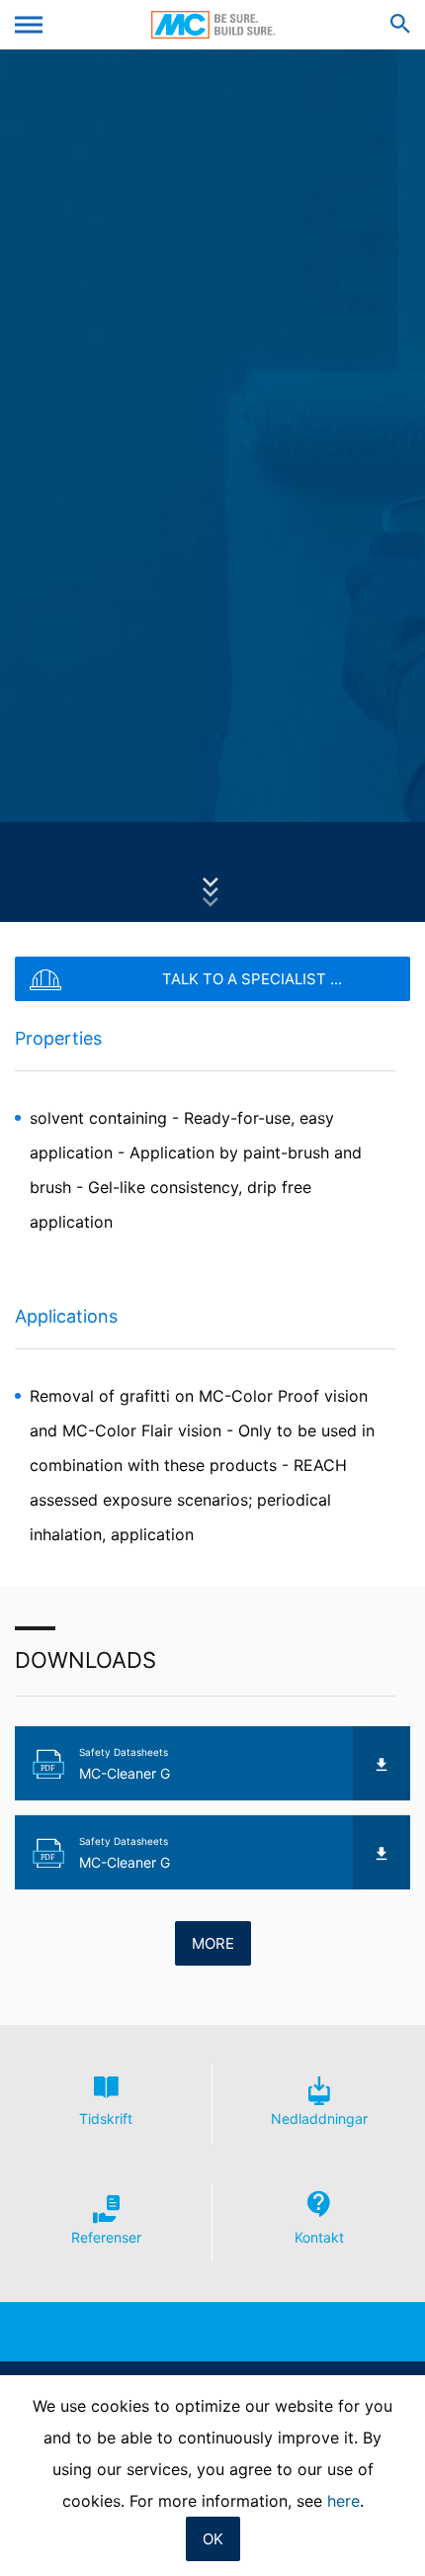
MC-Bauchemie (213, 25)
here (343, 2501)
